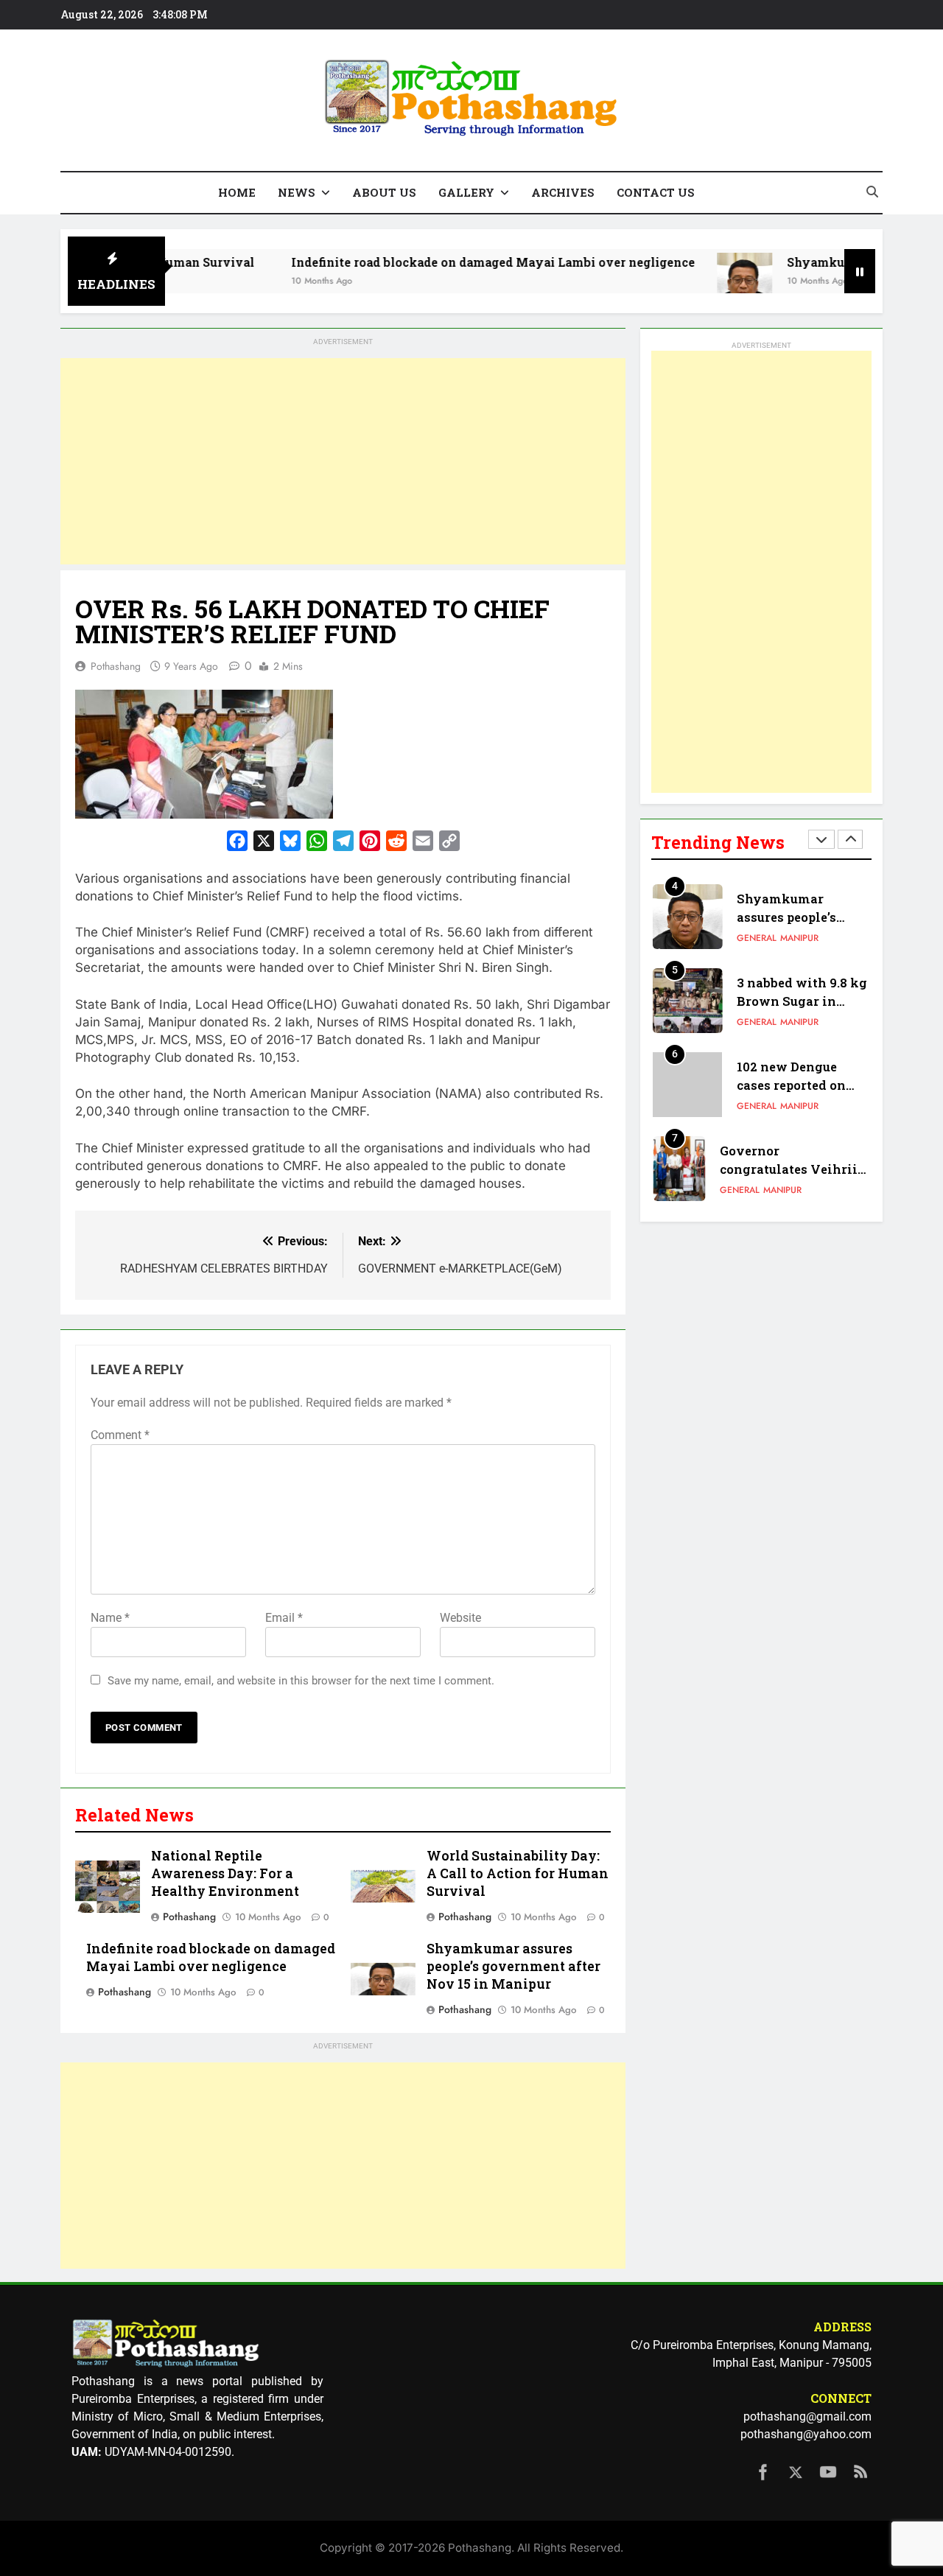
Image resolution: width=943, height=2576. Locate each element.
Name (110, 1618)
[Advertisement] (343, 461)
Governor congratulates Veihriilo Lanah (795, 1169)
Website (460, 1618)
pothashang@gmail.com (807, 2416)
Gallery (466, 192)
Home (237, 192)
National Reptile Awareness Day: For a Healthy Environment (225, 1873)
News (297, 192)
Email (284, 1618)
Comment (120, 1435)
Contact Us (656, 192)
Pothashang (116, 666)
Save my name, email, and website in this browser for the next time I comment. (301, 1681)
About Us (384, 192)
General (757, 938)
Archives (563, 192)
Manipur (799, 938)
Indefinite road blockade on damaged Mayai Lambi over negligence (434, 262)
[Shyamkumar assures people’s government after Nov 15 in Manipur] (686, 280)
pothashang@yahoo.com (806, 2434)
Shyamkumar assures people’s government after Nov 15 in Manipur (513, 1966)
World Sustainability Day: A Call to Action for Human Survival (518, 1873)
